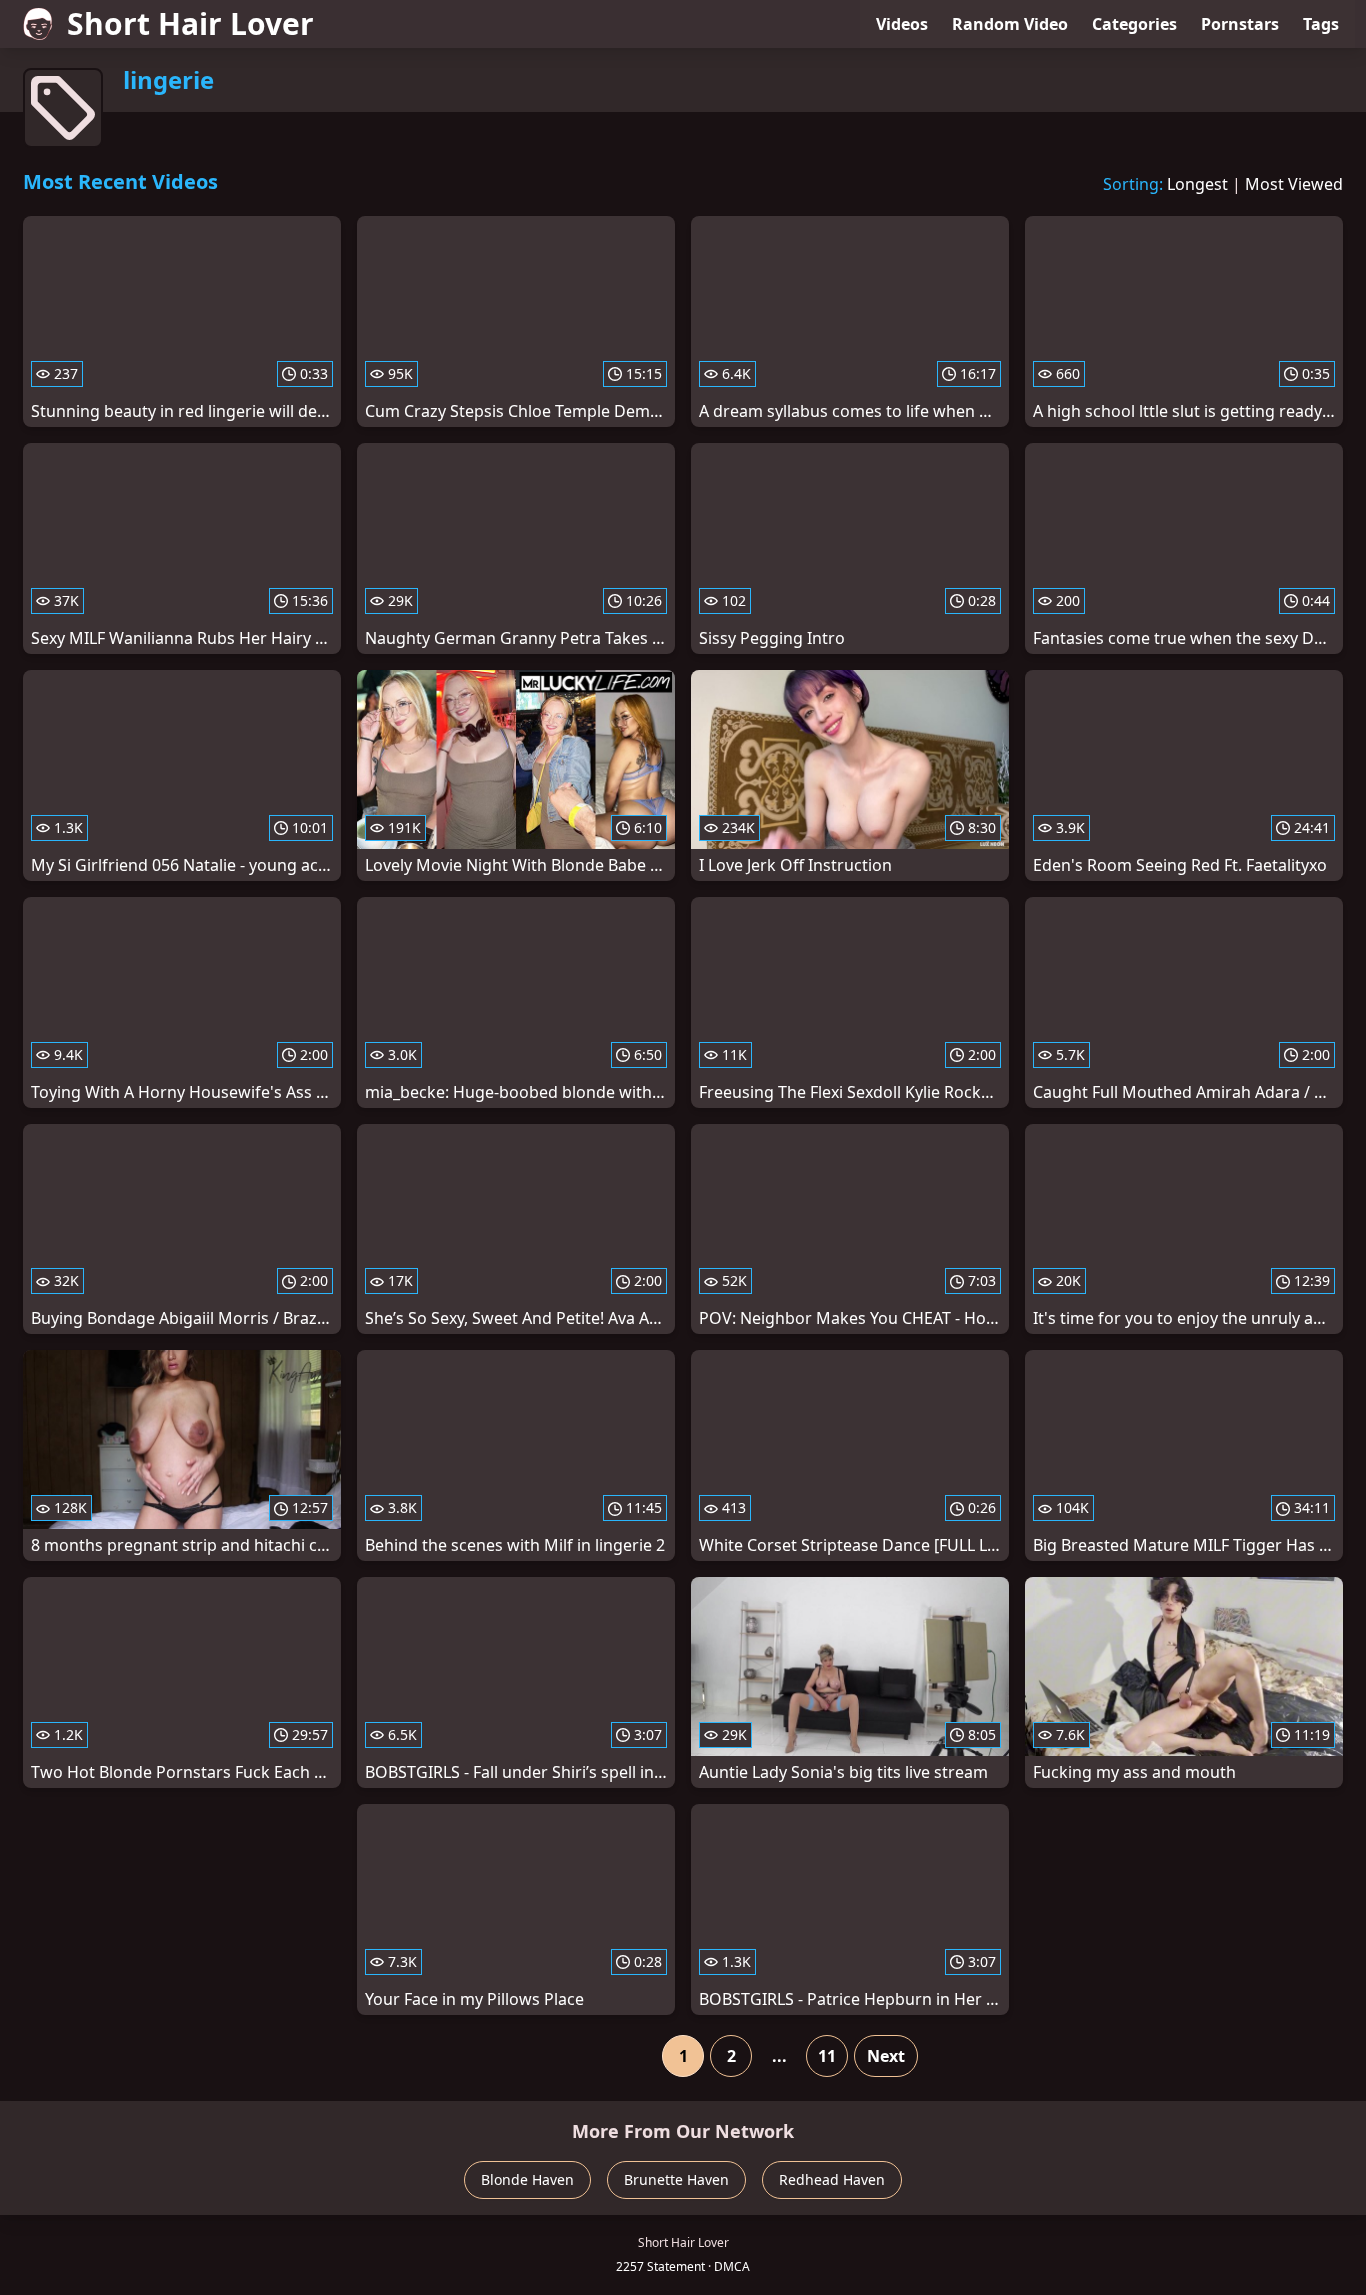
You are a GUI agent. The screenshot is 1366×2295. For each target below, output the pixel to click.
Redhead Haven (832, 2179)
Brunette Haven (676, 2179)
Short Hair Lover (190, 23)
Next (886, 2056)
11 (827, 2056)
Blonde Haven (527, 2179)
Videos (902, 24)
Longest (1197, 184)
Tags (1321, 24)
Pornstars (1240, 24)
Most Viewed (1294, 184)
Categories (1134, 24)
